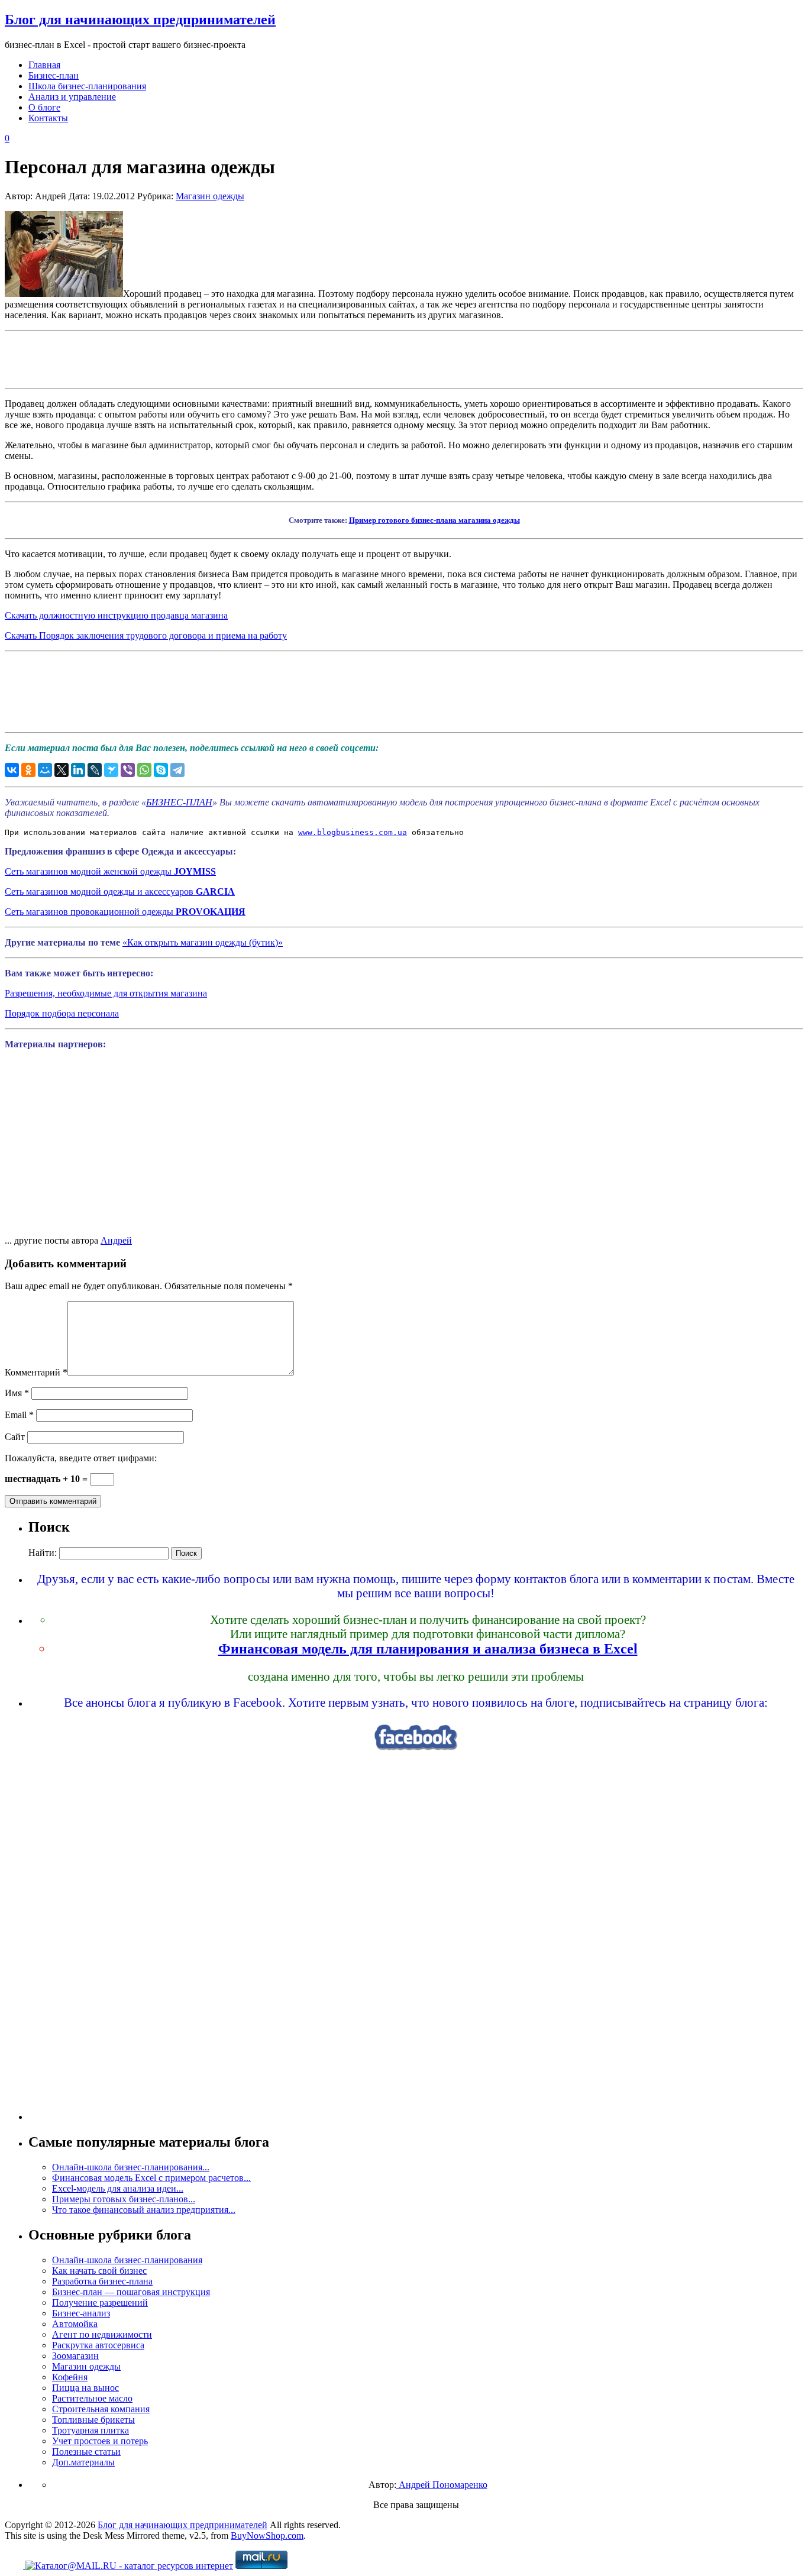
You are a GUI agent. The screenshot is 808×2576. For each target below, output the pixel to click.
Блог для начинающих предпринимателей (140, 20)
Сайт (15, 1437)
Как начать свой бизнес (99, 2271)
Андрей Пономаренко (442, 2485)
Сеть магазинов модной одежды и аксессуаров (120, 891)
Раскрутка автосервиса (98, 2345)
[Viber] (128, 770)
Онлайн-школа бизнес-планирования (127, 2260)
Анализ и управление (72, 97)
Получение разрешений (100, 2302)
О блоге (44, 107)
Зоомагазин (75, 2356)
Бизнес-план (54, 75)
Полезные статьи (86, 2452)
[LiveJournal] (95, 770)
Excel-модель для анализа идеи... (118, 2188)
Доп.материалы (83, 2462)
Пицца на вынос (85, 2388)
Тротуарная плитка (91, 2430)
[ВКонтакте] (12, 770)
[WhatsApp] (144, 770)
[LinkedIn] (78, 770)
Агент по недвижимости (102, 2334)
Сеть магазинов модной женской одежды (110, 871)
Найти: (43, 1553)
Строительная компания (101, 2409)
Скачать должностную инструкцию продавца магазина (116, 615)
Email (19, 1415)
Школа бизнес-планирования (87, 86)
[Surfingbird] (111, 770)
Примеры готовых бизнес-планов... (124, 2199)
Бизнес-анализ (81, 2313)
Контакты (48, 118)
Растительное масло (92, 2398)
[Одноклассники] (28, 770)
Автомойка (75, 2324)
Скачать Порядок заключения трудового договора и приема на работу (146, 635)
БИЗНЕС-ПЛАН (179, 802)
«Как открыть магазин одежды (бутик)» (203, 942)
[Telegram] (177, 770)
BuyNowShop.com (267, 2535)
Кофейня (70, 2377)
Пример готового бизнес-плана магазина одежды (434, 520)
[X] (62, 770)
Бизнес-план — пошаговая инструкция (131, 2292)
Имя (17, 1393)
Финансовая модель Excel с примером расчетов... (151, 2178)
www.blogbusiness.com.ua (353, 832)
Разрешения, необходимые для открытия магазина (106, 993)
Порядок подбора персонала (62, 1013)
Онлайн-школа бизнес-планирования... (131, 2167)
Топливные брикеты (93, 2420)
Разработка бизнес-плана (102, 2281)
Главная (44, 65)
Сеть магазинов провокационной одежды (125, 912)
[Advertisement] (404, 358)
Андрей (116, 1240)
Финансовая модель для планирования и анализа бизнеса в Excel (428, 1649)
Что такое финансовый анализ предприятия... (144, 2210)
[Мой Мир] (45, 770)
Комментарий (36, 1372)
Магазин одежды (210, 196)
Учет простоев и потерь (100, 2441)
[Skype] (161, 770)
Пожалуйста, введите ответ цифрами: (81, 1458)
